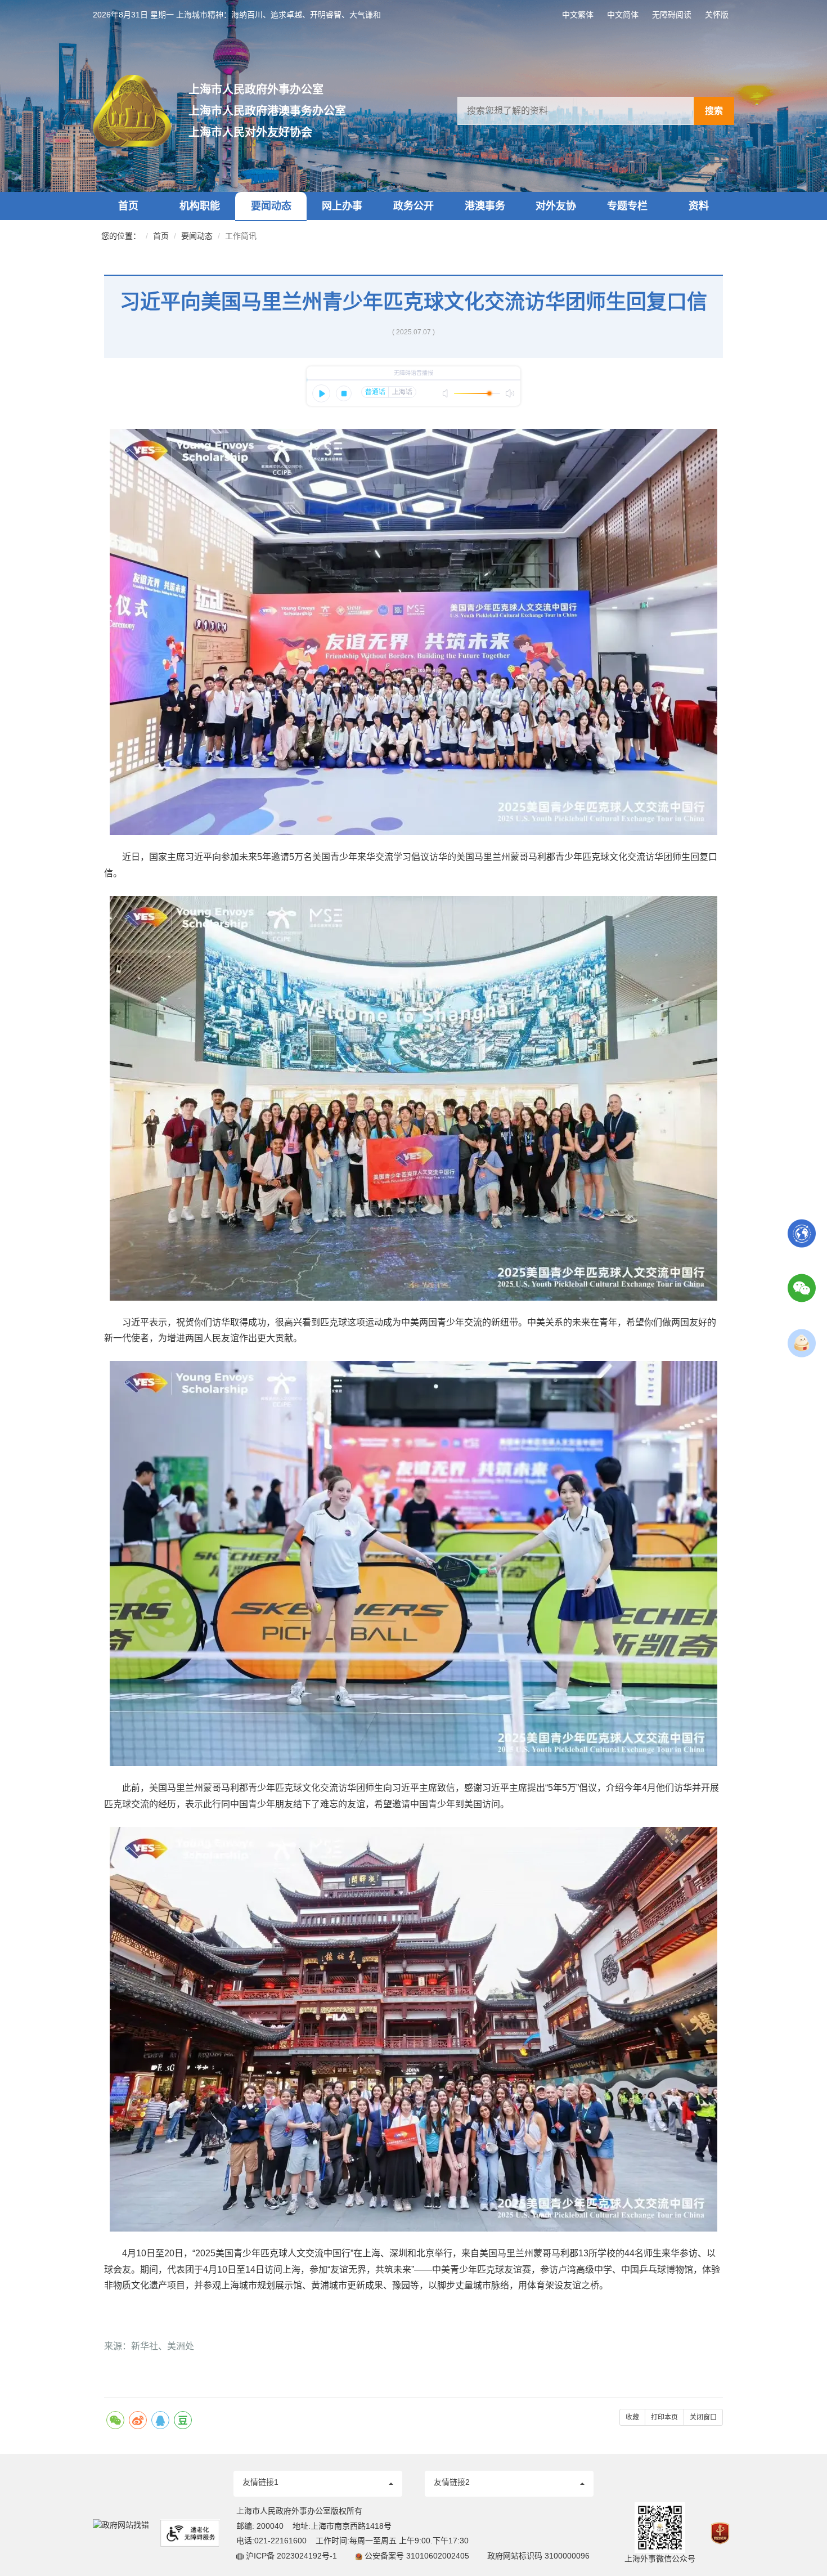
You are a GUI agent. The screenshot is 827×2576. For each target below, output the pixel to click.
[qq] (160, 2420)
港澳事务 (485, 206)
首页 (128, 206)
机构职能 (200, 206)
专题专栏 (627, 206)
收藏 (632, 2417)
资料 (699, 206)
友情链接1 (260, 2482)
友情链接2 (452, 2482)
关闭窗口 (703, 2417)
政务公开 (414, 206)
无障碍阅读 (672, 15)
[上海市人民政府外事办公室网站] (141, 111)
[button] (318, 2484)
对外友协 (556, 206)
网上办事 (342, 206)
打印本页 (664, 2417)
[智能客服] (802, 1342)
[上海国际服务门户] (802, 1233)
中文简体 (623, 15)
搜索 (714, 111)
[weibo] (138, 2420)
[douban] (183, 2420)
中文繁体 (578, 15)
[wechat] (115, 2420)
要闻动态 (271, 206)
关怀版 (717, 15)
